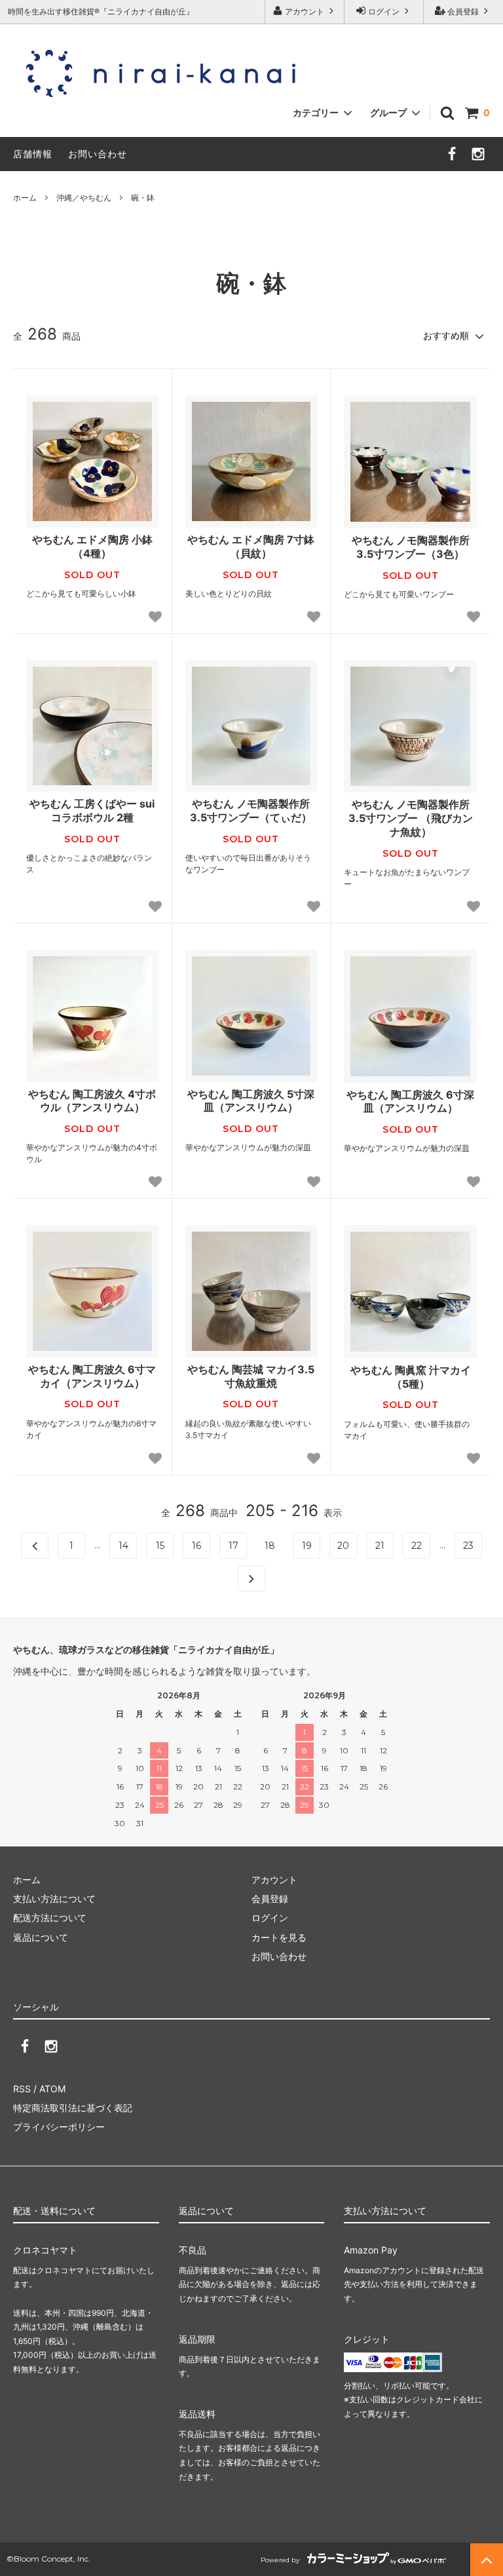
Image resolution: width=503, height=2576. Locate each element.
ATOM (52, 2089)
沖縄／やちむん (84, 198)
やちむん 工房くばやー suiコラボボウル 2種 (92, 810)
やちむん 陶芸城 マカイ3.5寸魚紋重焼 (251, 1376)
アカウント (305, 11)
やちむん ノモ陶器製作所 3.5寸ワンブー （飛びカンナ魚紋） (411, 818)
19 (307, 1546)
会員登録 (463, 11)
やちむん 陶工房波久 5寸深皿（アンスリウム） (251, 1101)
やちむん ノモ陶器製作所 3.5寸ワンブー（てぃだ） (251, 810)
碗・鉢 (143, 198)
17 (233, 1546)
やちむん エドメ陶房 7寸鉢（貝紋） (251, 546)
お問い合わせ (98, 154)
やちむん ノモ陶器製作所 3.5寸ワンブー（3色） (411, 547)
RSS (22, 2089)
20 (343, 1546)
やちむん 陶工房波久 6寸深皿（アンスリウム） (410, 1102)
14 (123, 1546)
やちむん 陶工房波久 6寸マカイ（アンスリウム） (92, 1376)
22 (417, 1546)
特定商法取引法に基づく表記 (73, 2108)
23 (468, 1546)
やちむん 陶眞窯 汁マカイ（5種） (411, 1377)
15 (160, 1546)
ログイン (384, 11)
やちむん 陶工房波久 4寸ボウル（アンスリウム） (92, 1101)
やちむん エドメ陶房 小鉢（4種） (92, 546)
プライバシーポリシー (59, 2127)
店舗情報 (33, 154)
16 (196, 1546)
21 (380, 1546)
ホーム (25, 198)
